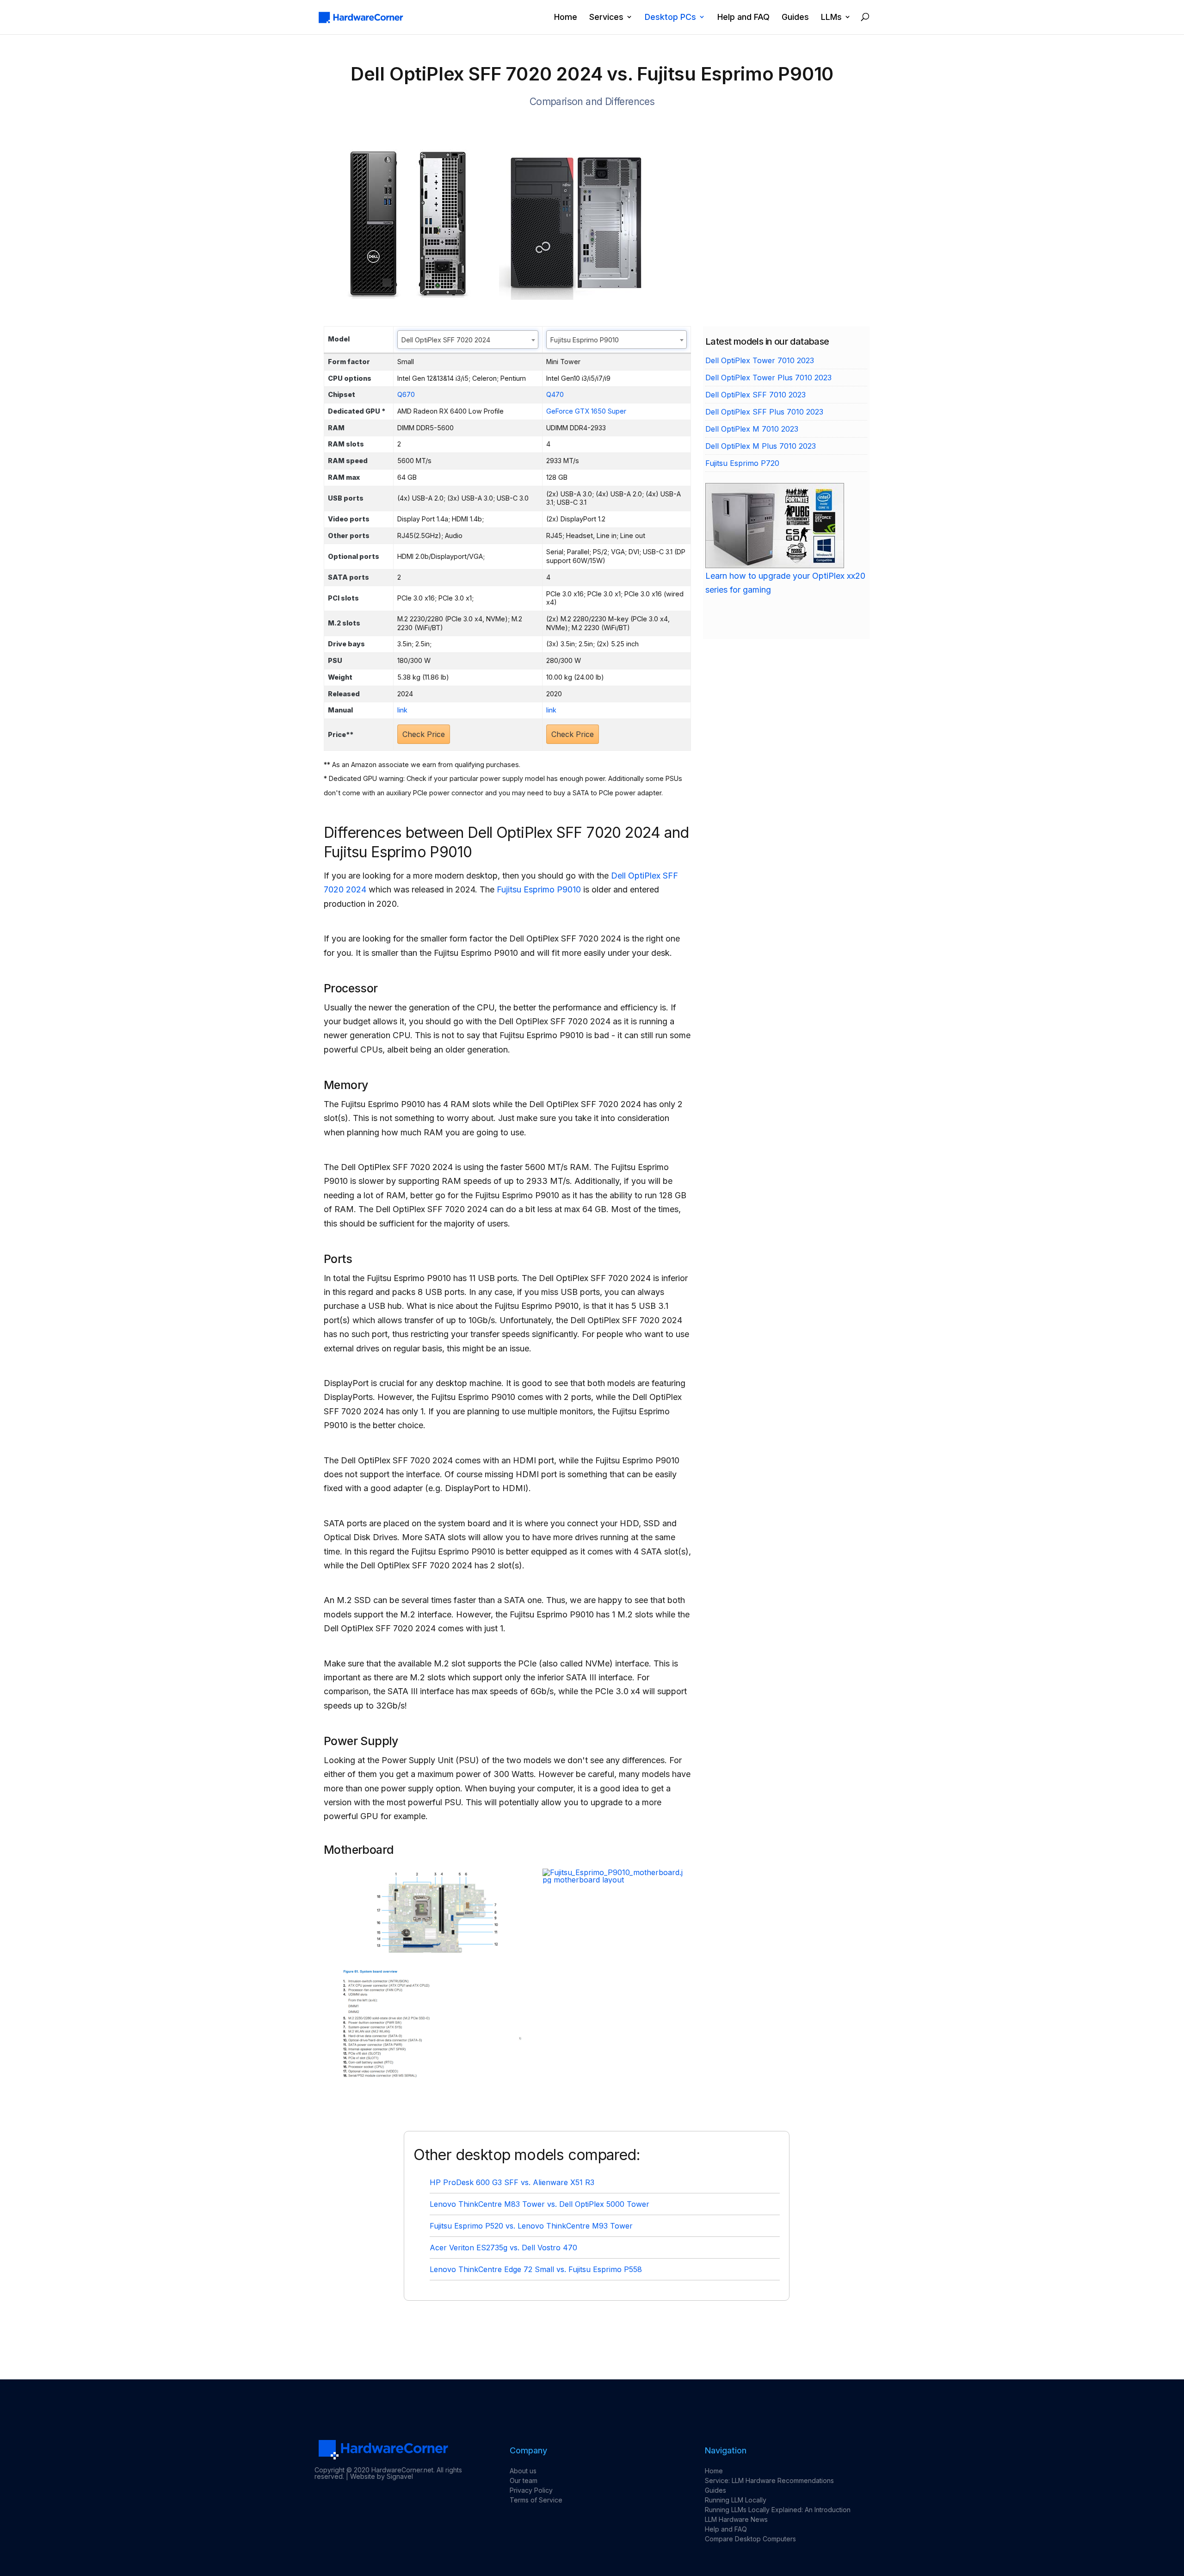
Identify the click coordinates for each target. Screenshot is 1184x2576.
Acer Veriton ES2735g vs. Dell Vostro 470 (503, 2248)
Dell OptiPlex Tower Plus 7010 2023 (768, 378)
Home (566, 17)
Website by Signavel (382, 2476)
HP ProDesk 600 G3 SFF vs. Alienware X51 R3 (512, 2182)
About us (523, 2471)
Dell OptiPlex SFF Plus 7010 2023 (764, 412)
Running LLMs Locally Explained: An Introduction (778, 2510)
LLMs (831, 17)
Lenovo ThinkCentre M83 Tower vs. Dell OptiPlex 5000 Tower (540, 2204)
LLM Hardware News (736, 2519)
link (402, 710)
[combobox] (468, 340)
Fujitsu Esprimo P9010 (539, 889)
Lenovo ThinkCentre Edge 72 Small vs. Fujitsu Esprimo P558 (536, 2269)
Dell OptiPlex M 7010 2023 (752, 429)
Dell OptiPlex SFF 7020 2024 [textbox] (446, 340)
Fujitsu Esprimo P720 (742, 463)
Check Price (424, 734)
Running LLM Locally (736, 2500)
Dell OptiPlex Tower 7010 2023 (760, 360)
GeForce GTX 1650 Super (586, 411)
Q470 (555, 394)
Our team (524, 2480)
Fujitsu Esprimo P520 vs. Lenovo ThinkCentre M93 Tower (531, 2226)
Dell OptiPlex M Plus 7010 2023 (761, 446)
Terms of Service (536, 2500)
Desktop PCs (670, 17)
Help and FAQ (743, 17)
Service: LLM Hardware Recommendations (769, 2480)
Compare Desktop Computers (750, 2539)
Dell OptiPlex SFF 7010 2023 (755, 395)
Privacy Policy (531, 2490)
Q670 (406, 394)
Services (606, 17)
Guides (795, 17)
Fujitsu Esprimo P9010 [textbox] (585, 340)
